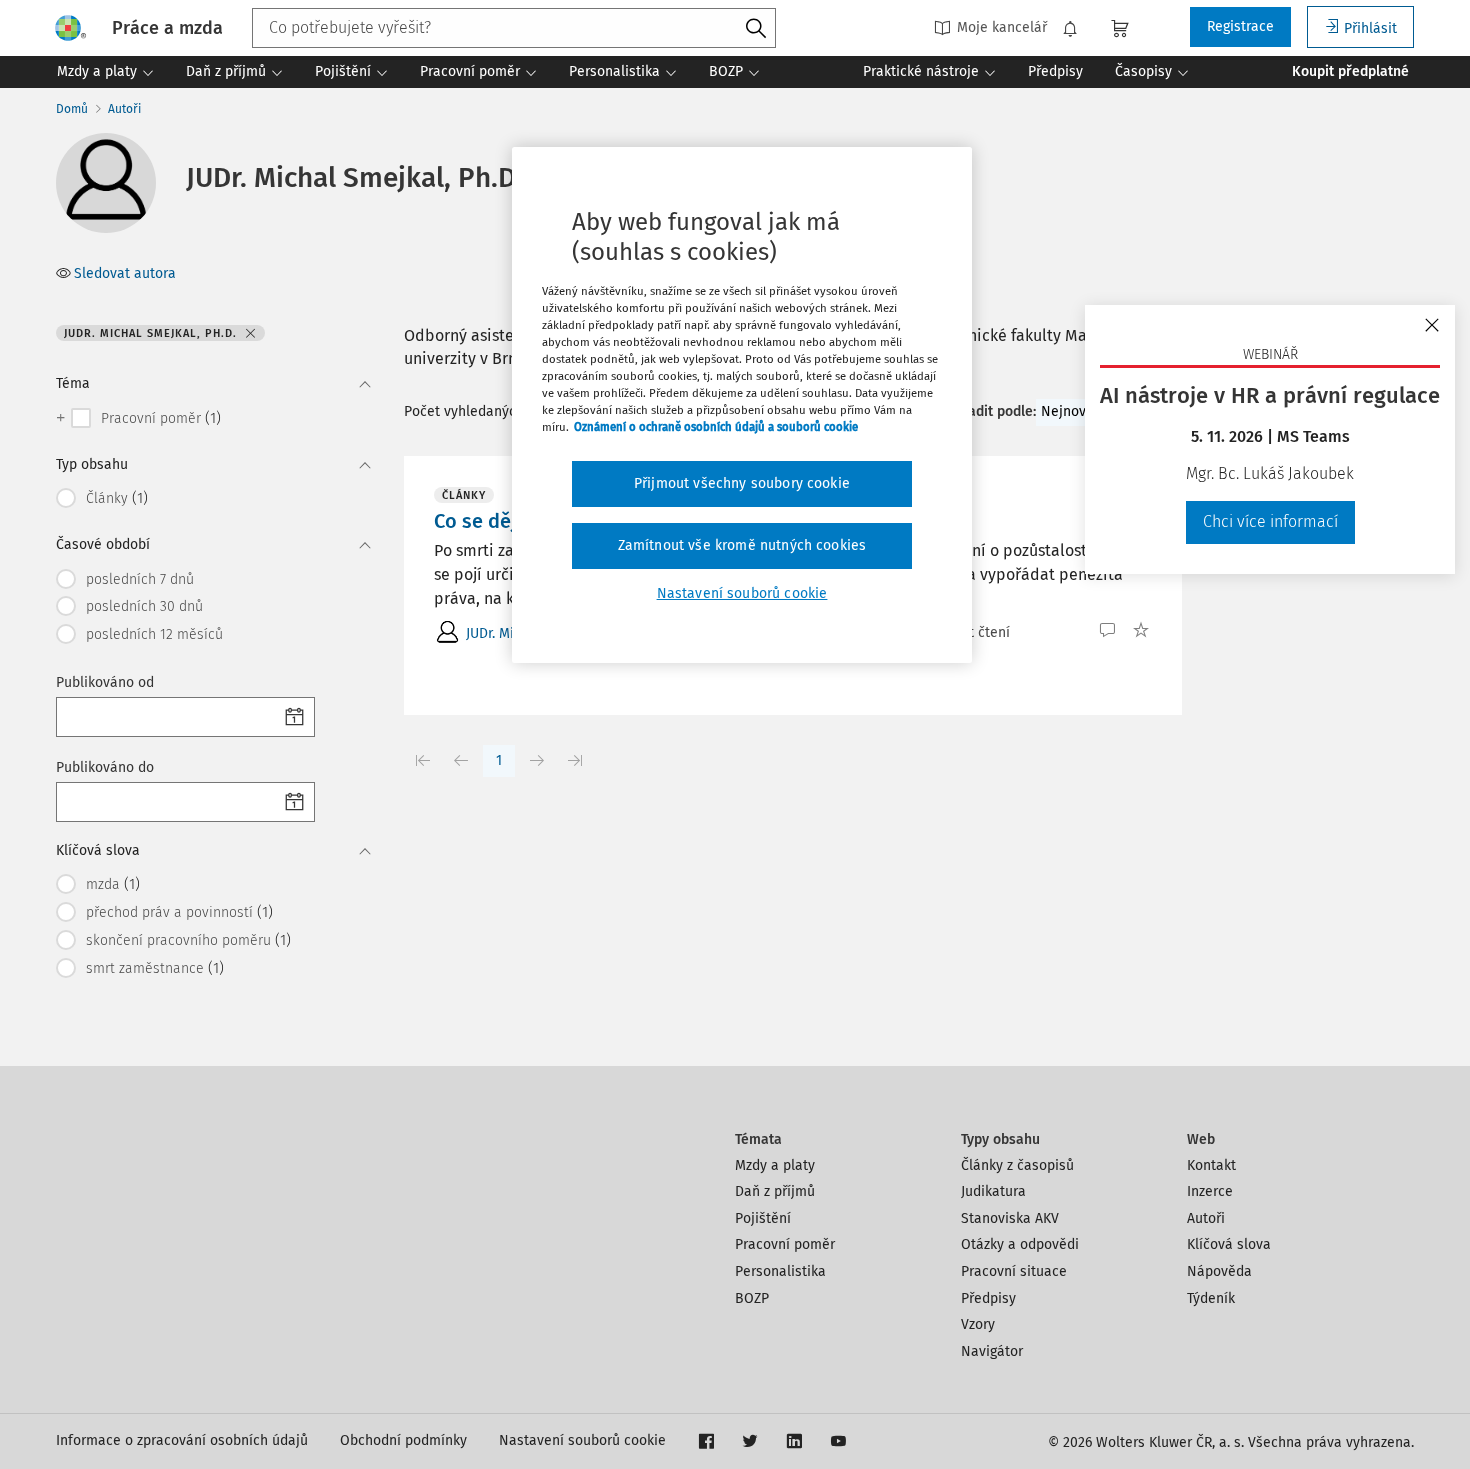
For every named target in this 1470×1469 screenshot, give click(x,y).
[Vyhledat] (756, 29)
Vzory (978, 1324)
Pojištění (763, 1218)
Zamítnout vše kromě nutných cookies (742, 545)
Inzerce (1210, 1191)
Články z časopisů (1017, 1165)
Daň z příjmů (775, 1191)
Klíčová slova (1229, 1244)
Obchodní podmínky (403, 1440)
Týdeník (1211, 1298)
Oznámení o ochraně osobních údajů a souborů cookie (716, 427)
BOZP (752, 1298)
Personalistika (780, 1271)
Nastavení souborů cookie (582, 1440)
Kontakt (1211, 1165)
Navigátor (992, 1351)
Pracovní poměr (785, 1244)
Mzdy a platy (775, 1165)
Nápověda (1219, 1271)
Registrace (1240, 26)
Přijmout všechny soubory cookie (742, 483)
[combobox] (514, 28)
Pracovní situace (1014, 1271)
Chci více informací (1270, 521)
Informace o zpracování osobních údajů (182, 1440)
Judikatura (993, 1191)
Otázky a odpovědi (1020, 1244)
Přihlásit (1370, 28)
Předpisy (988, 1298)
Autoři (124, 109)
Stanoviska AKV (1010, 1218)
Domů (72, 109)
